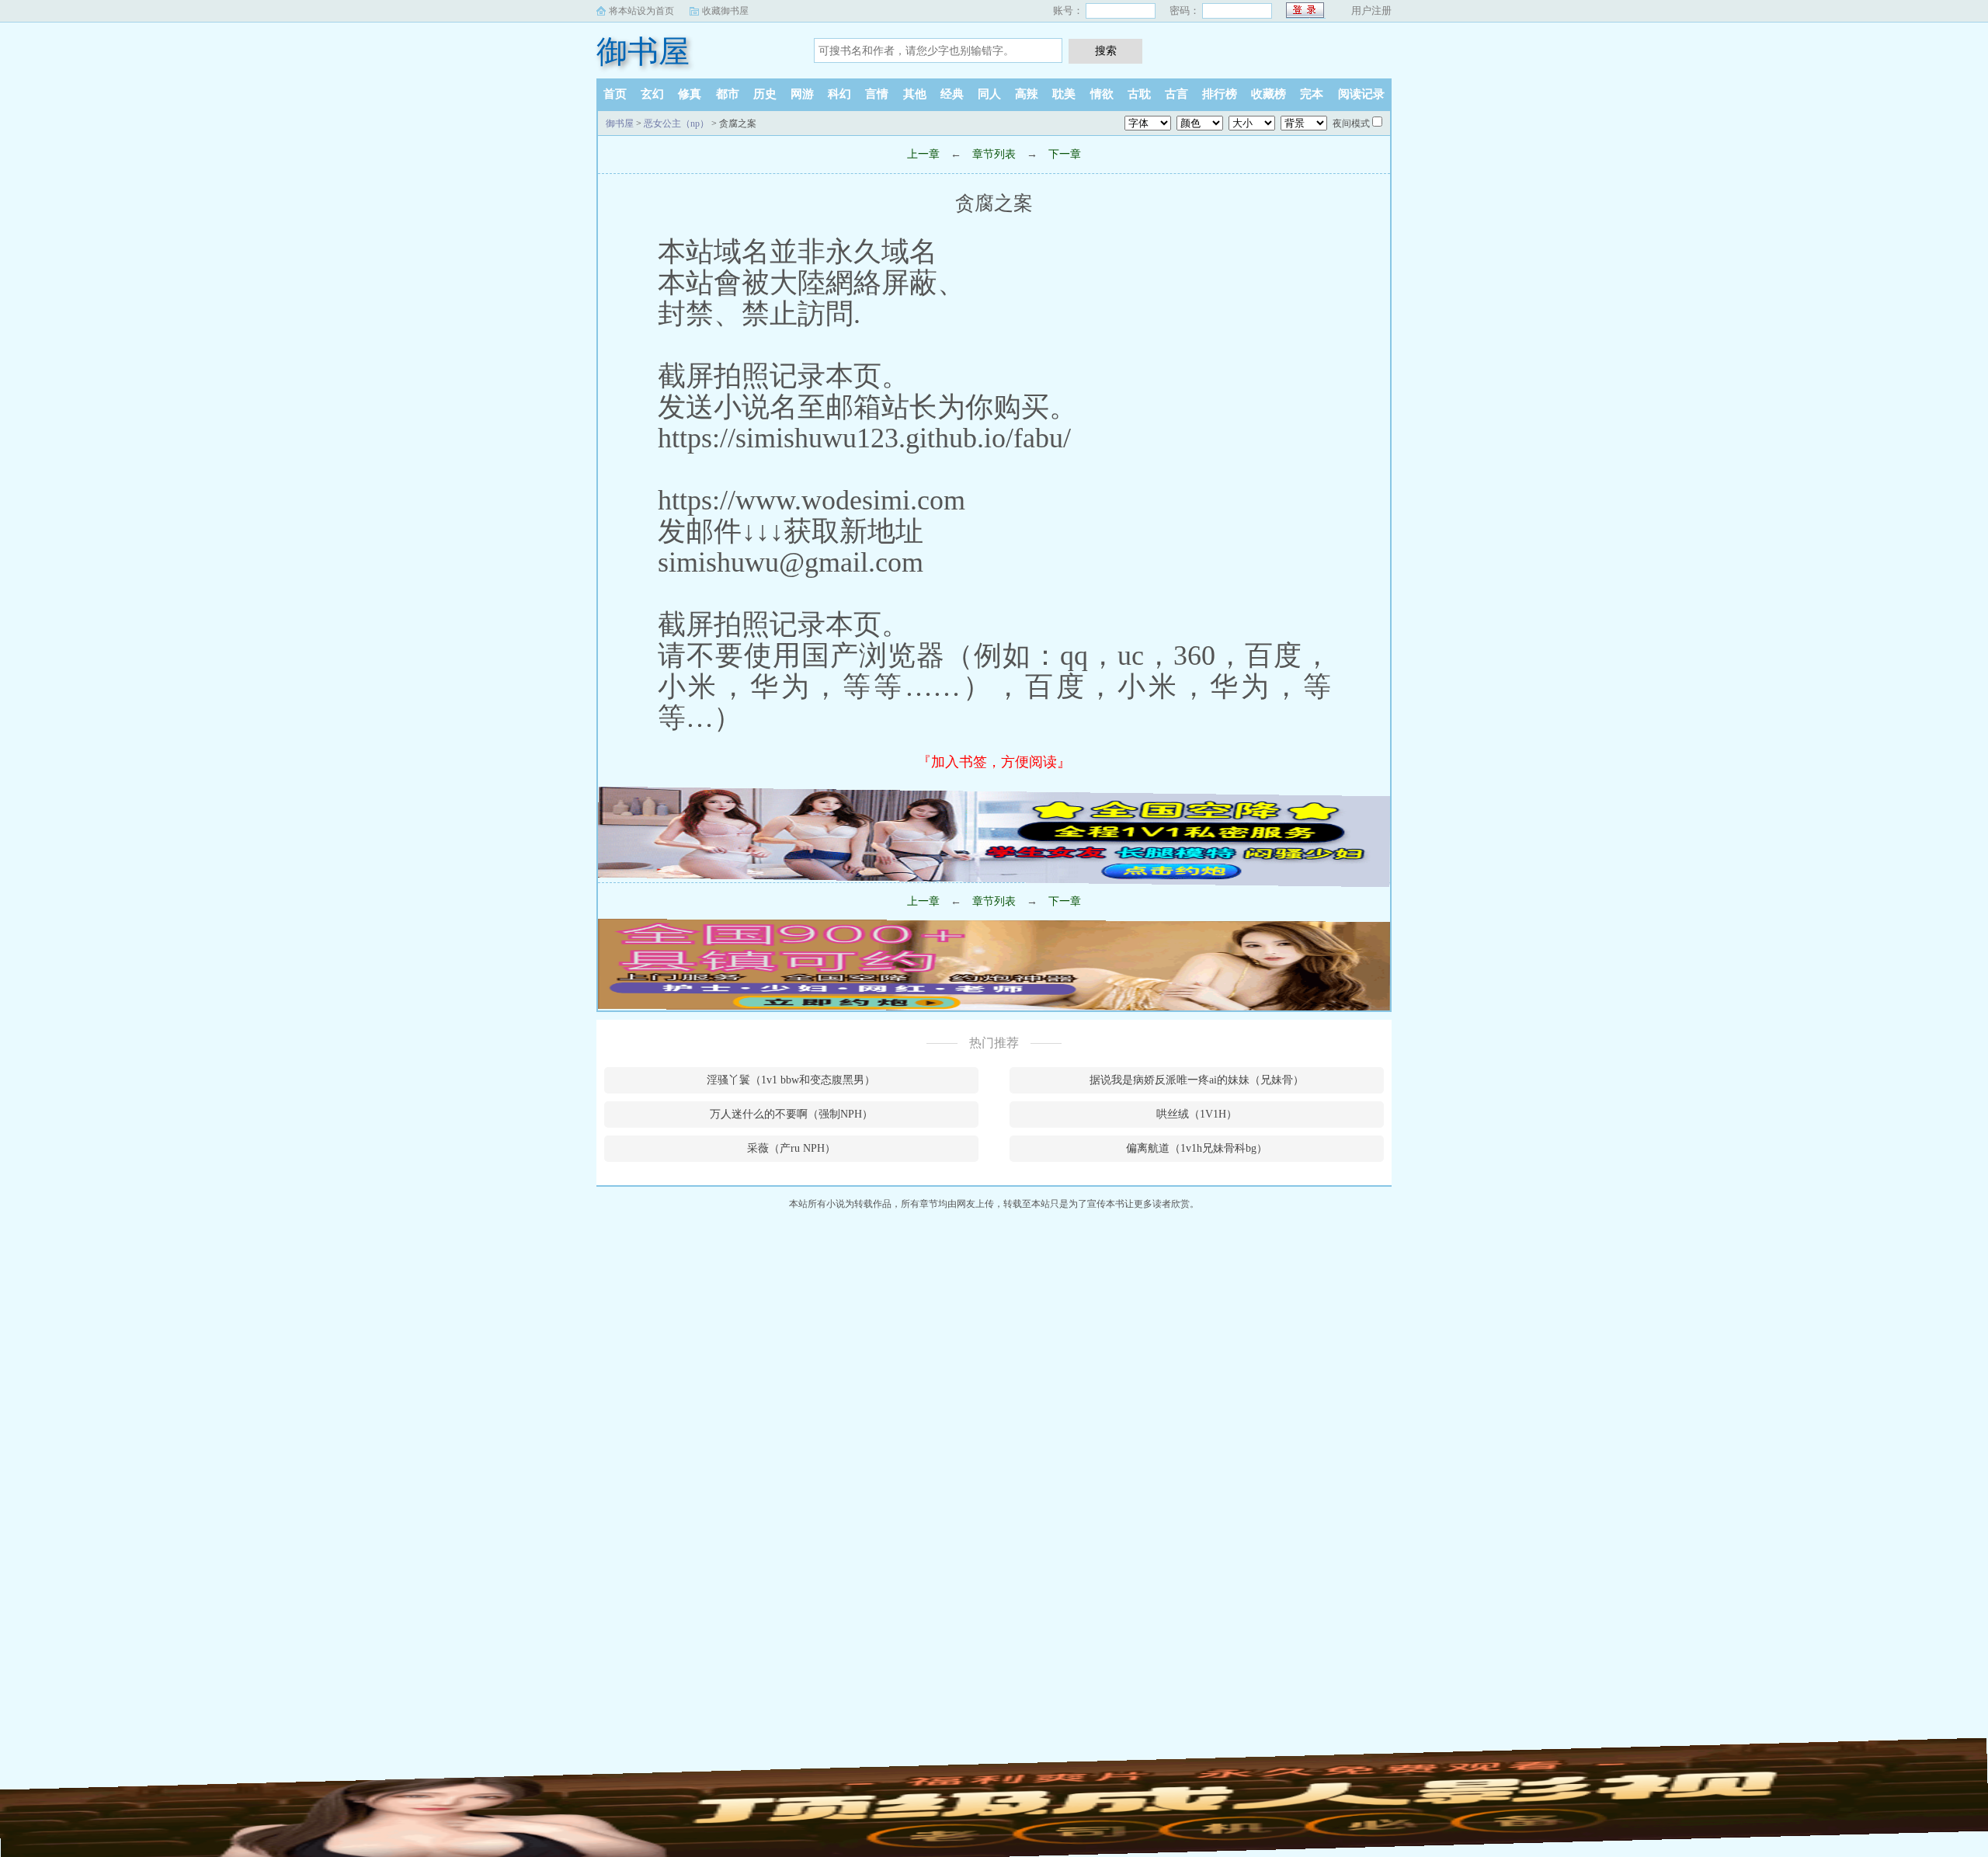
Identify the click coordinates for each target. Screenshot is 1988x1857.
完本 (1312, 94)
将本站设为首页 (641, 11)
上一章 (923, 154)
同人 (989, 94)
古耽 (1139, 94)
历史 (765, 94)
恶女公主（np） (676, 123)
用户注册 (1371, 10)
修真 (690, 94)
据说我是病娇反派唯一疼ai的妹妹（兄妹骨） (1197, 1080)
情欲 (1102, 94)
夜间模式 (1351, 123)
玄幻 (652, 94)
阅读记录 (1361, 94)
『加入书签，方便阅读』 (994, 762)
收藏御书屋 (725, 11)
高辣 (1027, 94)
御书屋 (643, 52)
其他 (915, 94)
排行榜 (1220, 94)
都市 (728, 94)
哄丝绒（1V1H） (1197, 1114)
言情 (877, 94)
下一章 (1065, 154)
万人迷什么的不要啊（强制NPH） (791, 1114)
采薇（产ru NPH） (791, 1148)
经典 (952, 94)
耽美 (1064, 94)
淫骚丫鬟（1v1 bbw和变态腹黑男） (791, 1080)
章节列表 (994, 154)
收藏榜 (1269, 94)
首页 (615, 94)
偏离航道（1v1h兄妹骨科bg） (1197, 1148)
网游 (802, 94)
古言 (1176, 94)
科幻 (839, 94)
